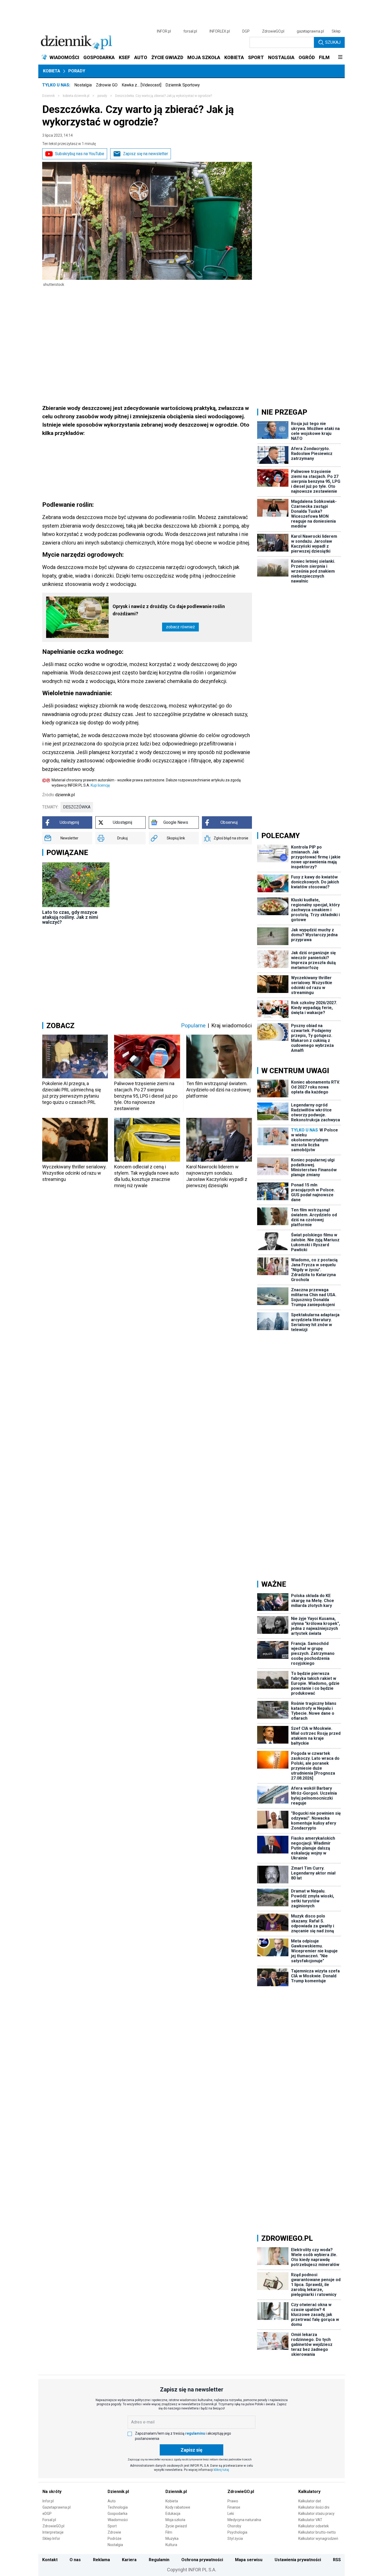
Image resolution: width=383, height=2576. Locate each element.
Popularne (193, 1026)
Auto (112, 2501)
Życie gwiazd (176, 2526)
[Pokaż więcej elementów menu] (340, 58)
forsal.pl (190, 31)
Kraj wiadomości (232, 1026)
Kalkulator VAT (310, 2520)
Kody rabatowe (178, 2507)
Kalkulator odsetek (314, 2526)
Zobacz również (180, 627)
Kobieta (52, 71)
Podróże (115, 2539)
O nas (75, 2560)
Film (169, 2532)
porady (102, 96)
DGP (246, 31)
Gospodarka (118, 2514)
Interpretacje (53, 2532)
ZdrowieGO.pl (273, 31)
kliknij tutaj (221, 2470)
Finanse (234, 2507)
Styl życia (235, 2539)
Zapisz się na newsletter (146, 154)
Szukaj (333, 42)
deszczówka (77, 807)
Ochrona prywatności (202, 2560)
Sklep (336, 31)
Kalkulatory (309, 2492)
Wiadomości (118, 2520)
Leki (231, 2514)
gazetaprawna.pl (310, 31)
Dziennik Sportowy (183, 85)
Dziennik (48, 96)
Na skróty (52, 2492)
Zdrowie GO (107, 85)
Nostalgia (83, 85)
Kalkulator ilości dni (314, 2507)
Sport (112, 2526)
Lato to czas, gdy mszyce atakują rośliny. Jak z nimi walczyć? (70, 917)
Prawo (233, 2501)
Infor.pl (48, 2501)
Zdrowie (114, 2532)
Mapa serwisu (249, 2560)
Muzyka (172, 2539)
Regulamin (159, 2560)
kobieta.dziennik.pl (76, 96)
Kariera (129, 2560)
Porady (77, 71)
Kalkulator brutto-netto (317, 2532)
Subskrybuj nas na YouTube (80, 154)
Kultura (171, 2545)
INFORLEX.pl (220, 31)
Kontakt (50, 2560)
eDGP (47, 2514)
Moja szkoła (175, 2520)
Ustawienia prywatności (298, 2560)
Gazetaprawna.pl (57, 2507)
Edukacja (173, 2514)
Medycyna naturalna (244, 2520)
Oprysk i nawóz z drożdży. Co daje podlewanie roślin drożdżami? (169, 610)
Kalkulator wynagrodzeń (318, 2539)
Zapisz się (191, 2450)
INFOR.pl (164, 31)
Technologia (118, 2507)
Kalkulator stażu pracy (316, 2514)
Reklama (101, 2560)
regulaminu (195, 2433)
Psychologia (237, 2532)
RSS (337, 2560)
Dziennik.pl (118, 2492)
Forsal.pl (49, 2520)
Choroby (234, 2526)
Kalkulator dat (310, 2501)
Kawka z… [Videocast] (141, 85)
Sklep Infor (51, 2539)
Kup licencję (100, 785)
